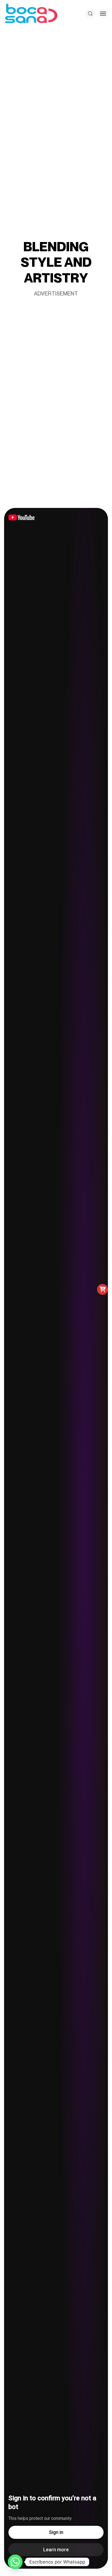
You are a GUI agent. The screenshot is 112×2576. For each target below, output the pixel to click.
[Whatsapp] (15, 2562)
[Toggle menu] (103, 14)
